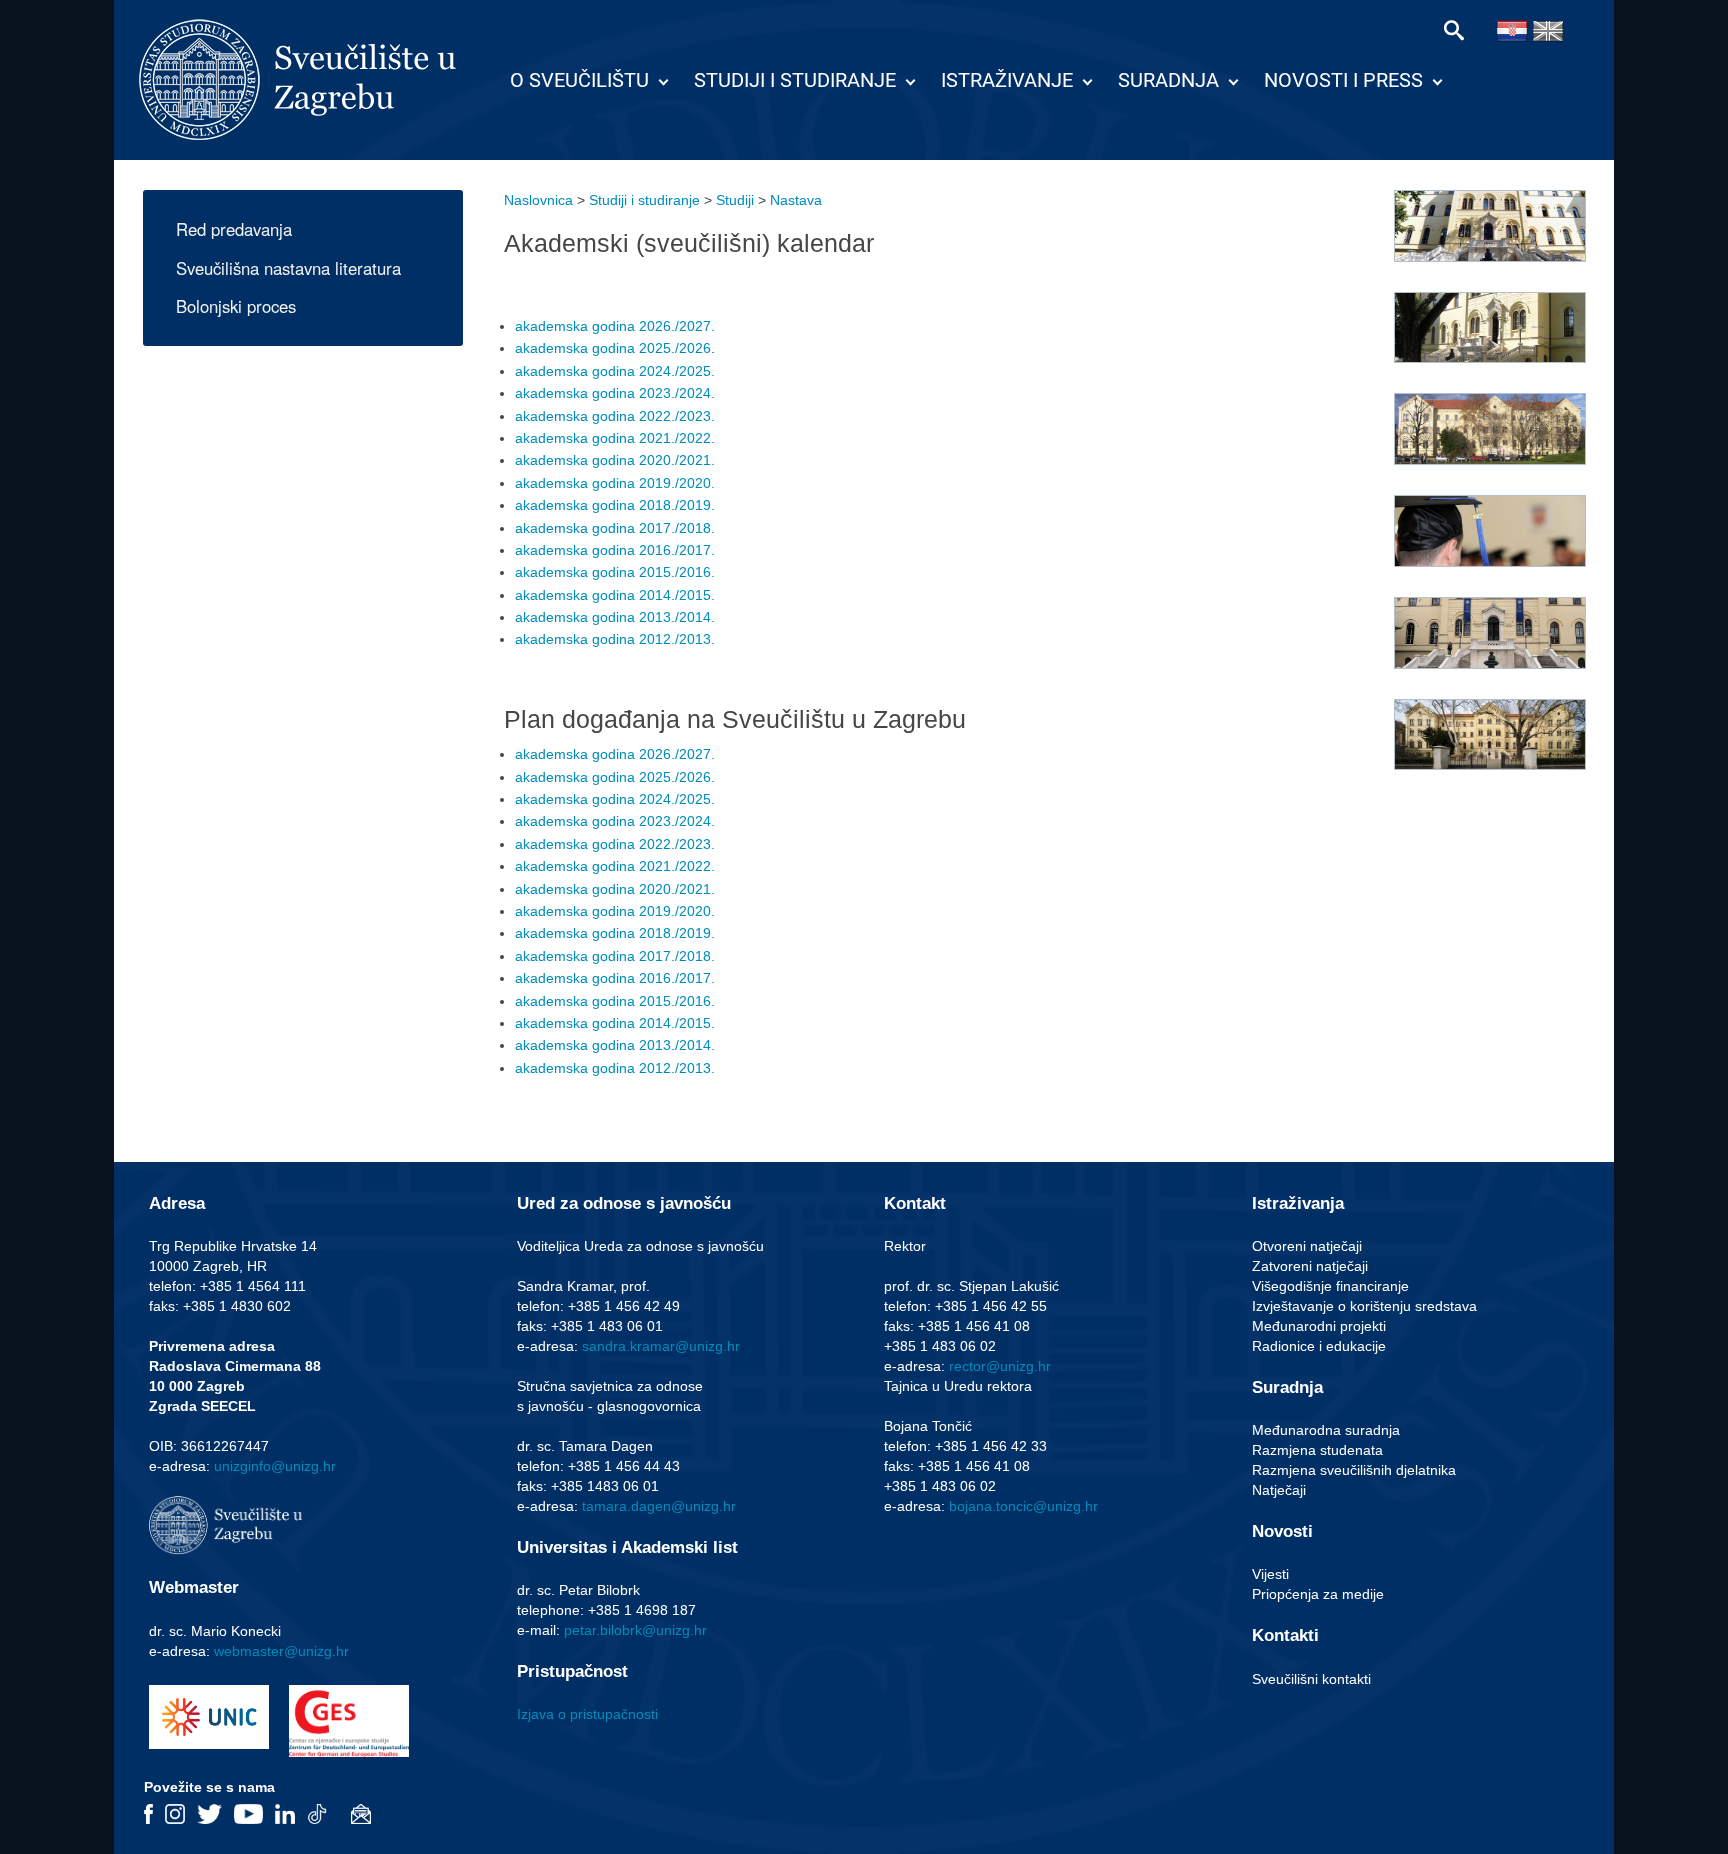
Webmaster (194, 1587)
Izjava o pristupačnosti (587, 1714)
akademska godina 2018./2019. (615, 505)
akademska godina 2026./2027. (615, 326)
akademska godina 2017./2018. (615, 528)
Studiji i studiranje (795, 80)
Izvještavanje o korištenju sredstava (1364, 1306)
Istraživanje (1007, 80)
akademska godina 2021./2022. (615, 438)
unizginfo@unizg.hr (275, 1466)
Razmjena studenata (1317, 1450)
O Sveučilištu (579, 80)
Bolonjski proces (236, 306)
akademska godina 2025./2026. (615, 777)
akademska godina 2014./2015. (615, 595)
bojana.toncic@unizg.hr (1023, 1506)
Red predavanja (234, 229)
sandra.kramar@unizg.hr (661, 1346)
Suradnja (1168, 80)
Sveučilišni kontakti (1311, 1679)
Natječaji (1279, 1490)
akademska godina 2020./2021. (615, 460)
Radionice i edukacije (1319, 1346)
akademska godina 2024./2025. (615, 371)
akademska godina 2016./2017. (615, 550)
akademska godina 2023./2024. (615, 393)
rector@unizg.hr (1000, 1366)
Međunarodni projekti (1319, 1326)
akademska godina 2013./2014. (615, 617)
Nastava (796, 200)
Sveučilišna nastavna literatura (288, 268)
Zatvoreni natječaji (1310, 1266)
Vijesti (1270, 1574)
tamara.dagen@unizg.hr (659, 1506)
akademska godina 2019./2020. (615, 483)
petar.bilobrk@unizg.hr (635, 1630)
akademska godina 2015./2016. (615, 572)
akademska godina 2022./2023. (615, 416)
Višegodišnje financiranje (1330, 1286)
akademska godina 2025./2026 (613, 348)
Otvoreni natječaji (1307, 1246)
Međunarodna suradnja (1326, 1430)
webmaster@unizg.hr (281, 1651)
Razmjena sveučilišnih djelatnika (1354, 1470)
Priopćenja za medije (1318, 1594)
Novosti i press (1343, 80)
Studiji (735, 200)
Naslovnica (538, 200)
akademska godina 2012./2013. (615, 639)
